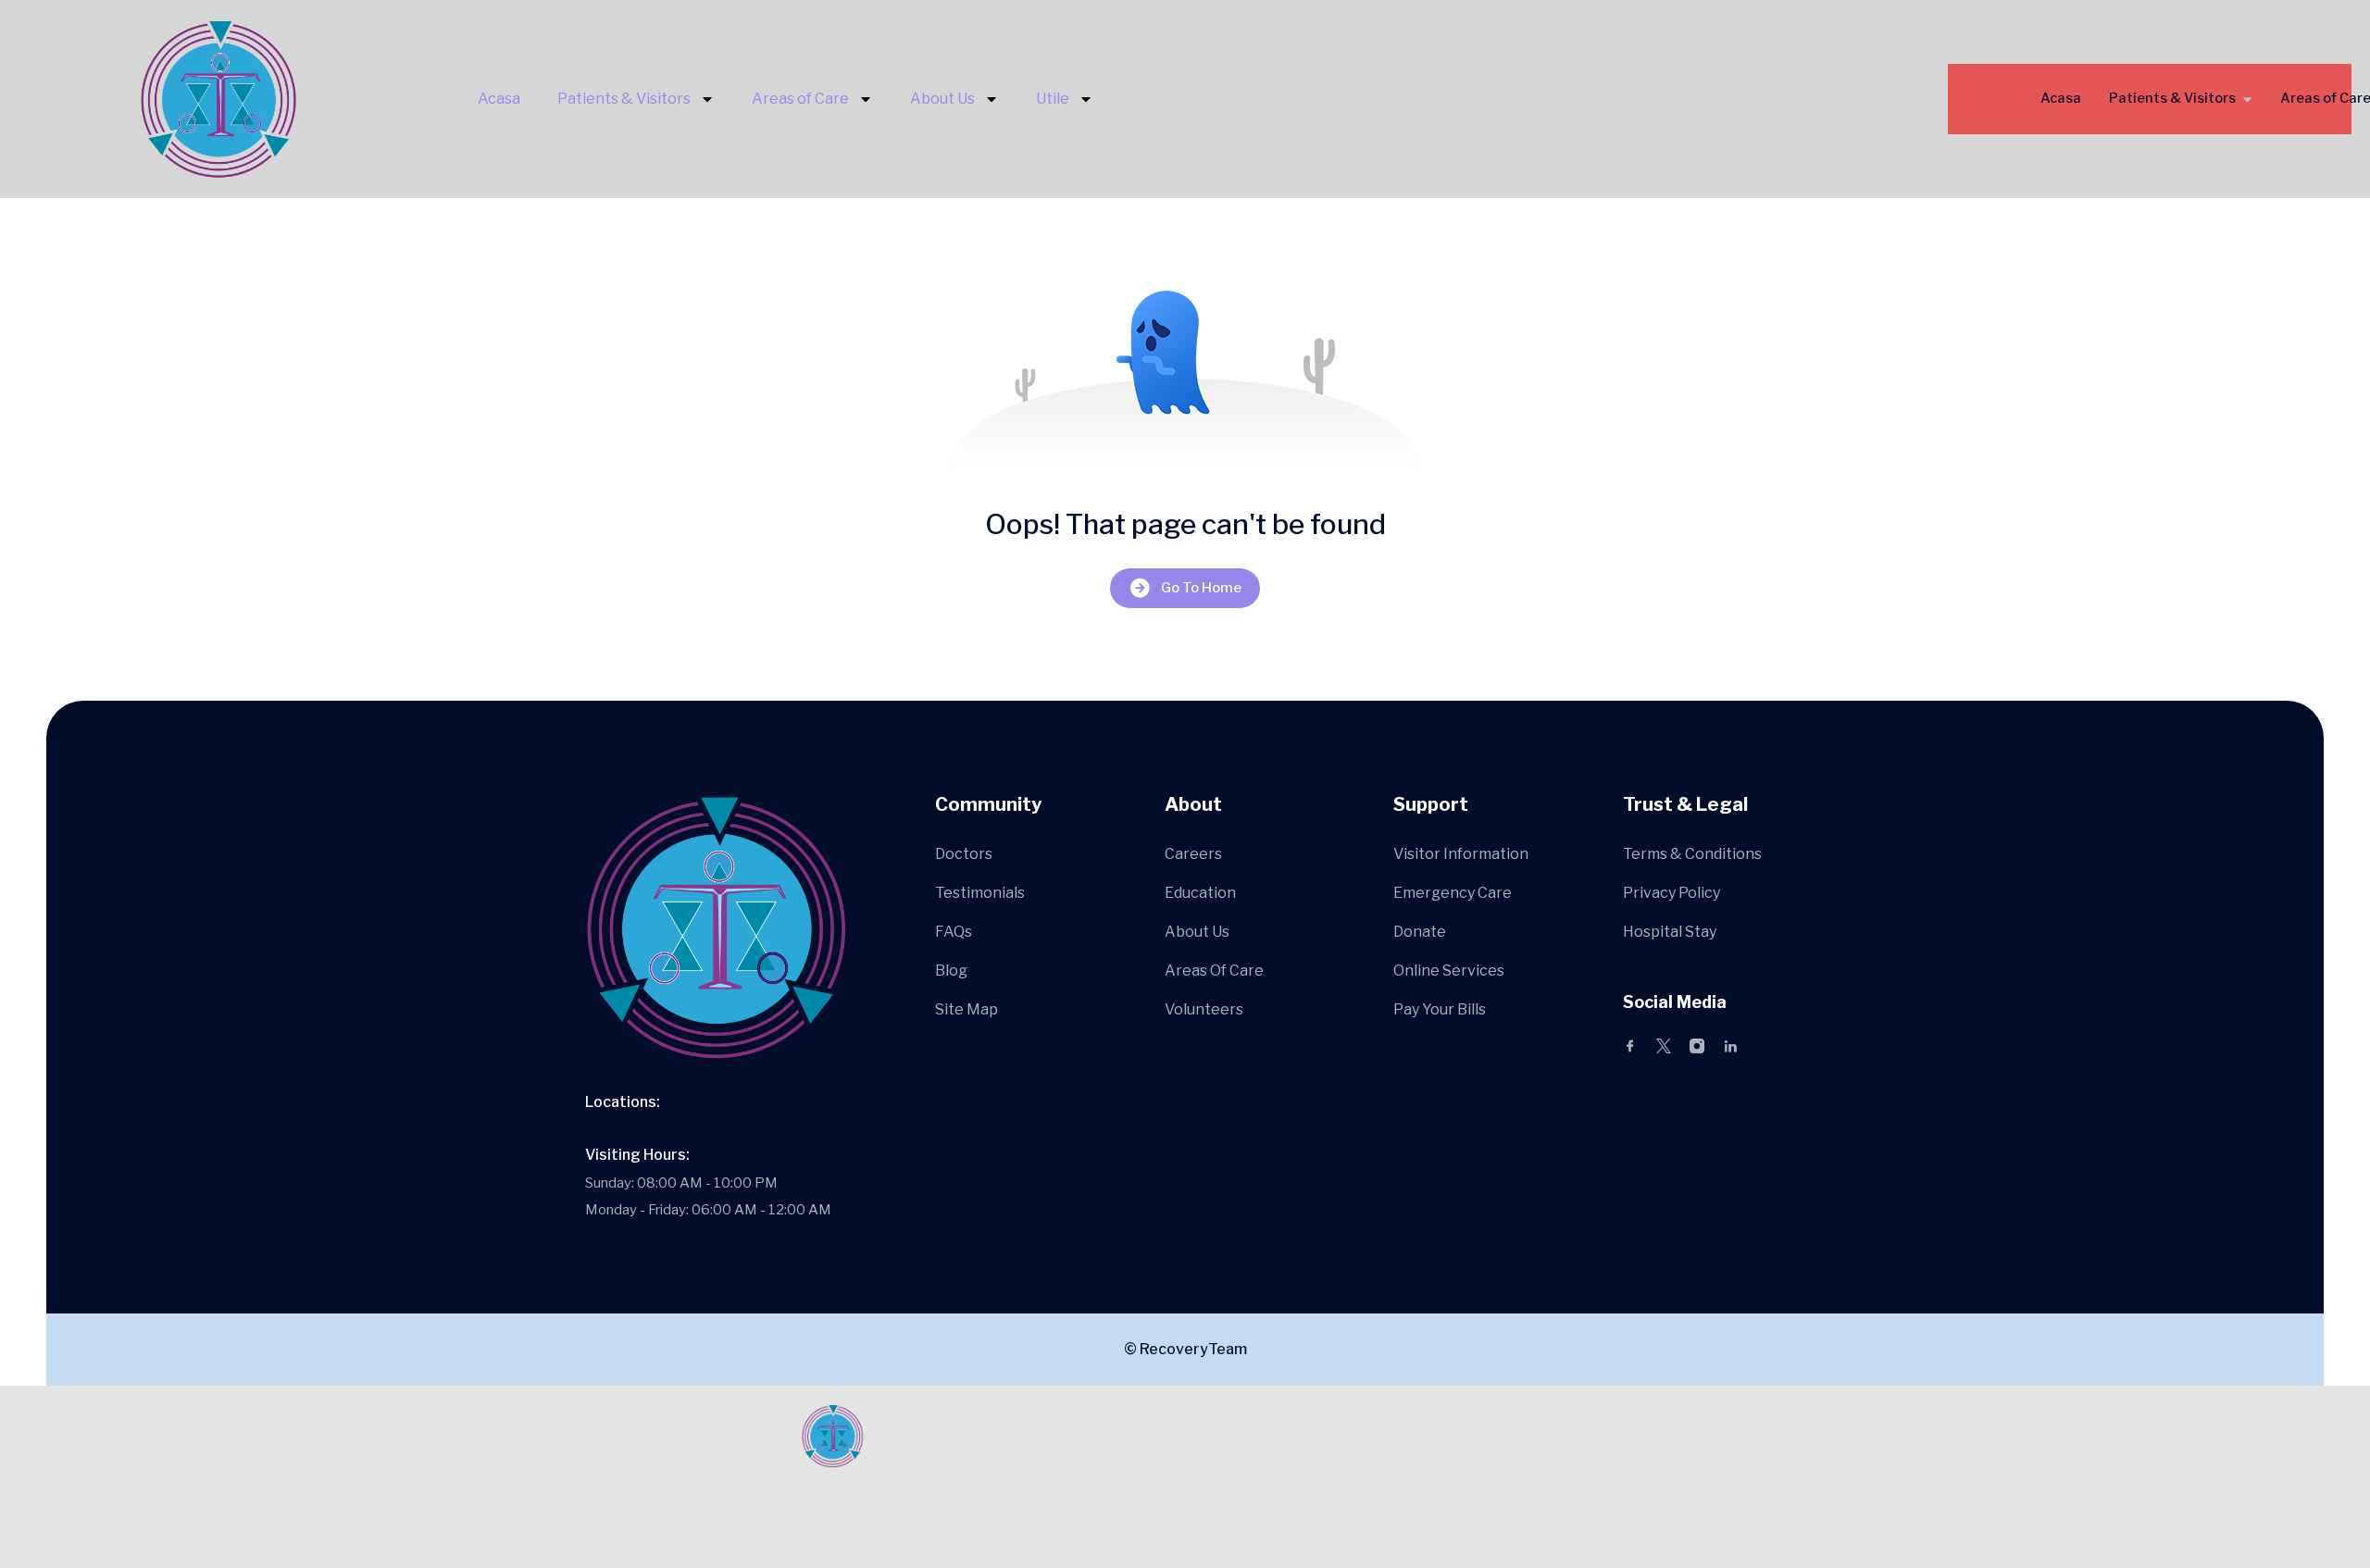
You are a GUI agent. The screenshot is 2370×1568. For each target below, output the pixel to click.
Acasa (499, 99)
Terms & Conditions (1692, 854)
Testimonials (980, 893)
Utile (1053, 99)
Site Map (967, 1009)
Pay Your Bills (1440, 1009)
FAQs (954, 932)
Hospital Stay (1670, 932)
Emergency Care (1453, 893)
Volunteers (1204, 1009)
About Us (942, 99)
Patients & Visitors (624, 99)
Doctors (964, 854)
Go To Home (1201, 588)
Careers (1193, 854)
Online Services (1449, 971)
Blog (951, 971)
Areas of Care (800, 99)
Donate (1420, 932)
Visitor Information (1461, 854)
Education (1200, 893)
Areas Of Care (1214, 971)
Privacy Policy (1671, 893)
